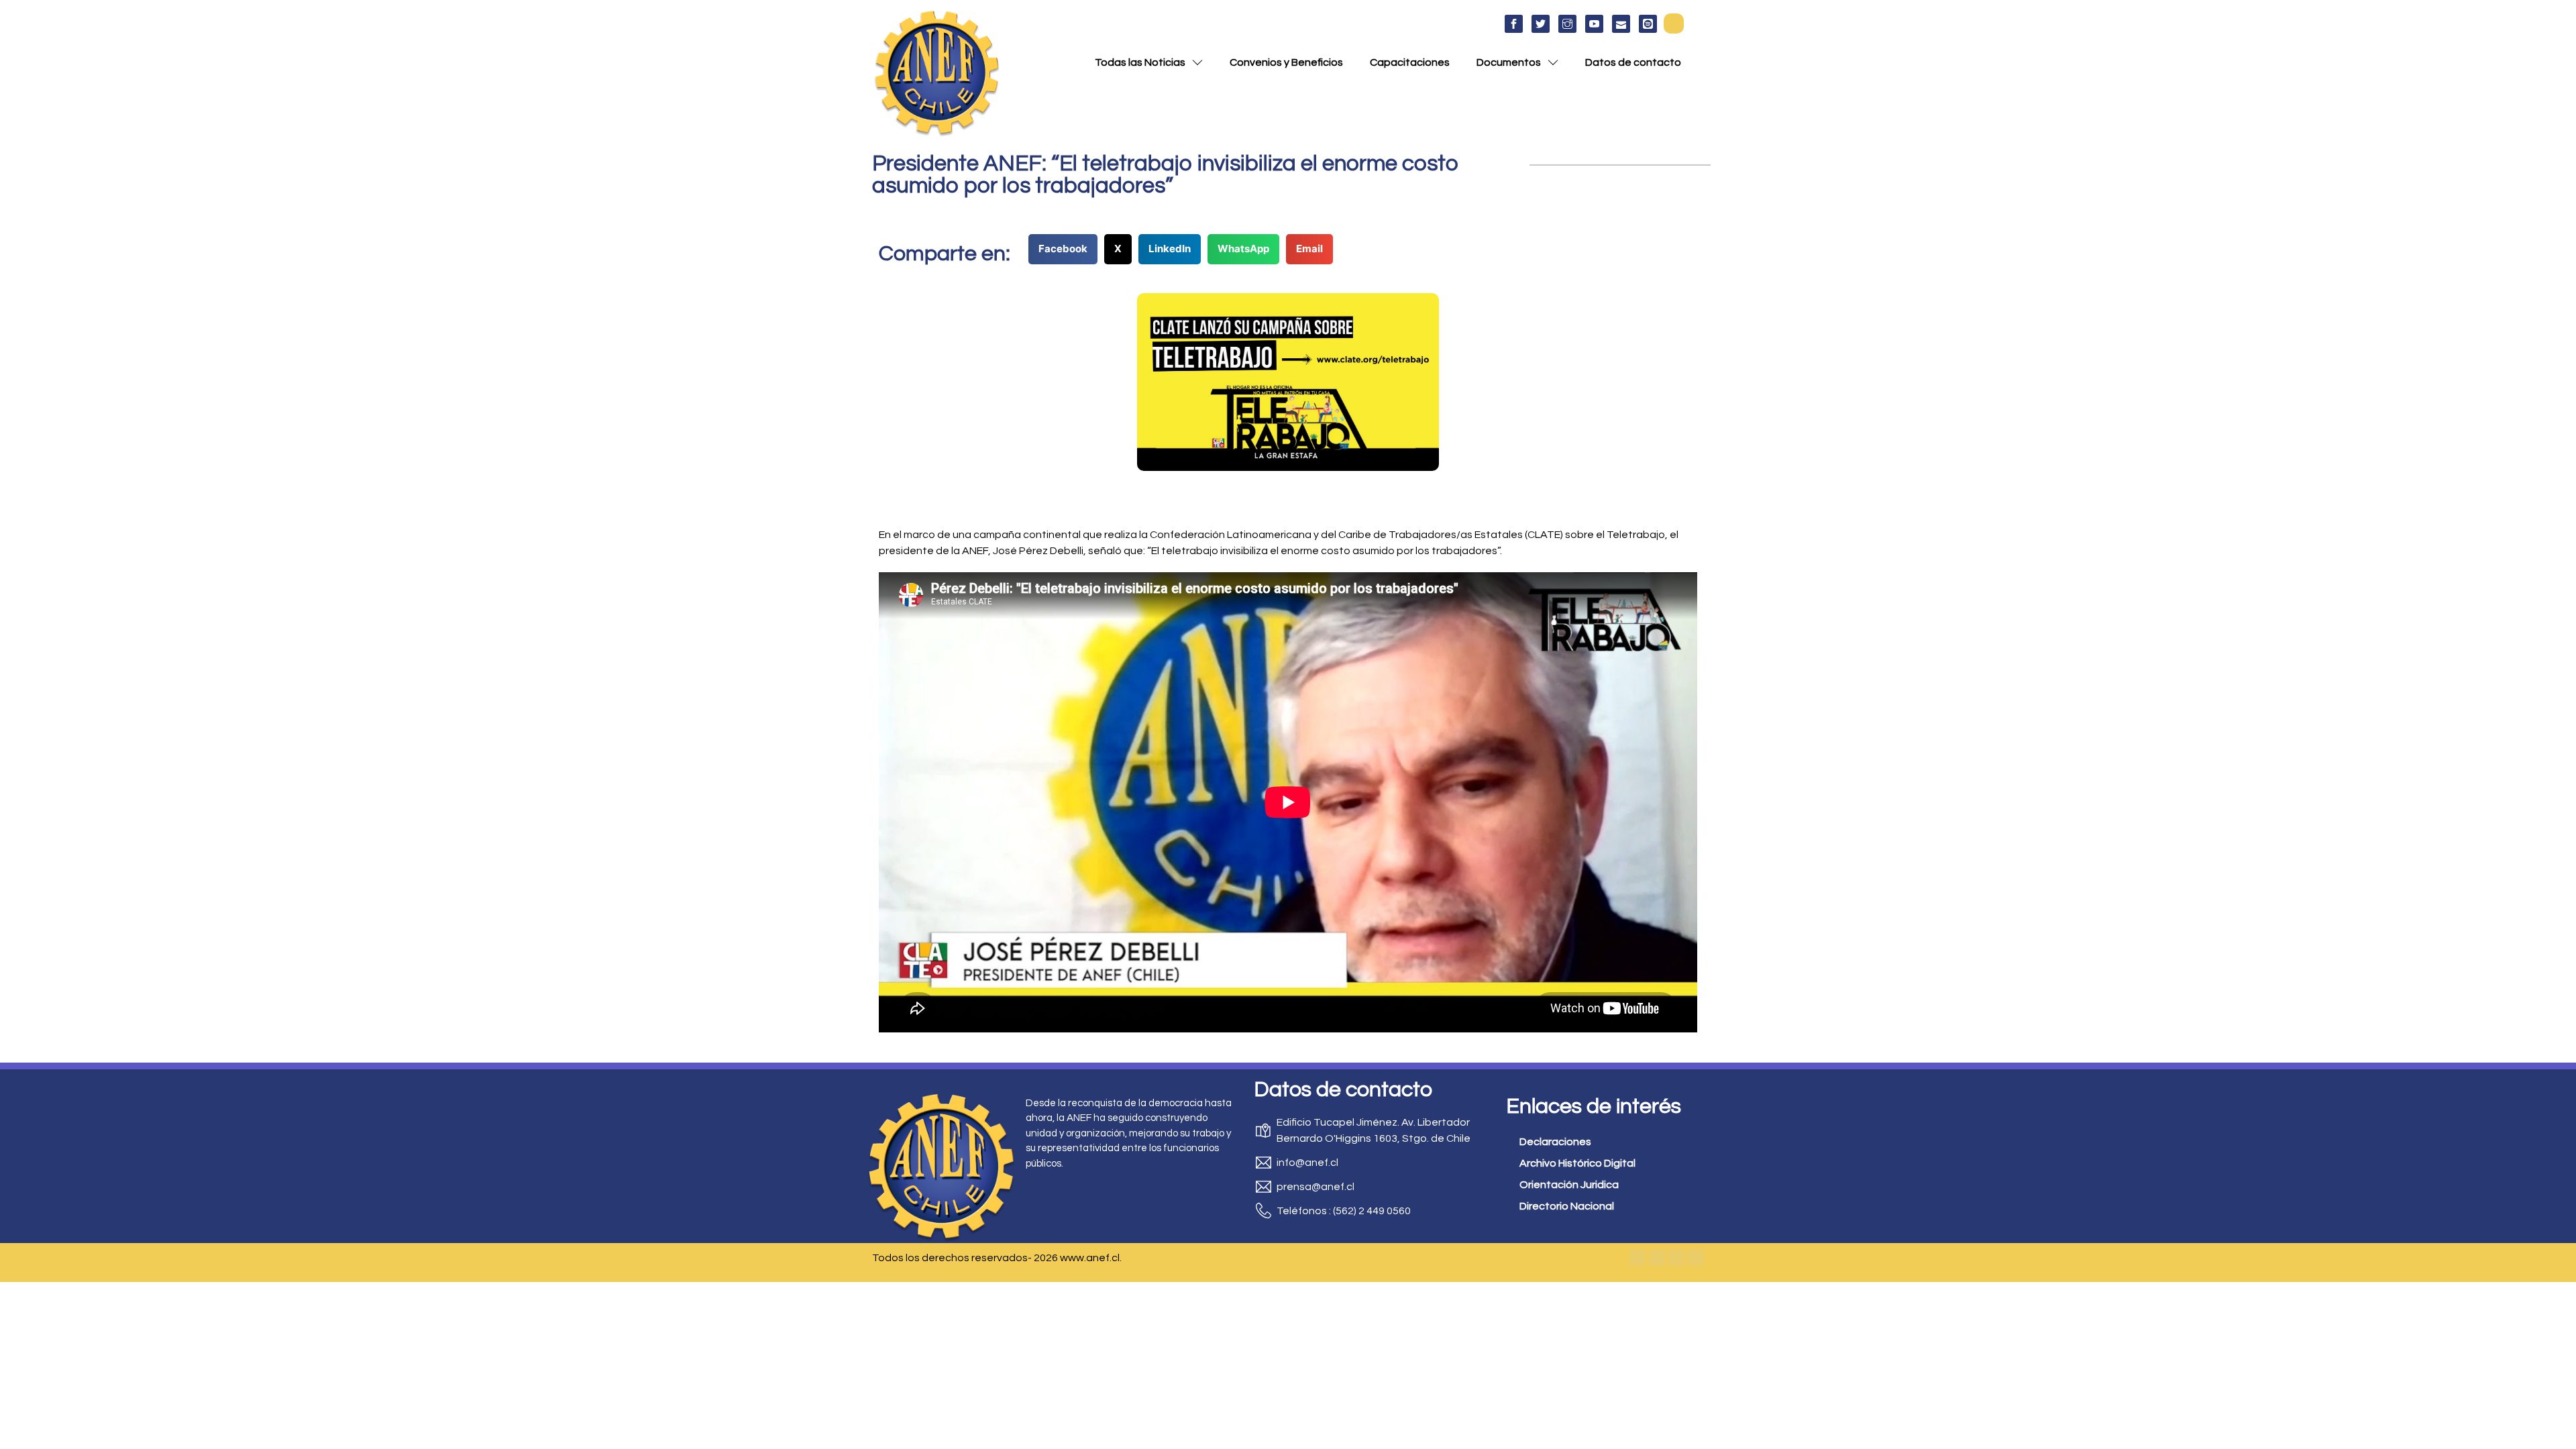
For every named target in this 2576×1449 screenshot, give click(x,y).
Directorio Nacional (1567, 1206)
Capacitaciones (1410, 62)
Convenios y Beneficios (1286, 62)
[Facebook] (1638, 1258)
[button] (1674, 23)
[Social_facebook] (1514, 24)
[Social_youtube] (1594, 24)
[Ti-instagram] (1567, 24)
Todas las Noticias (1140, 62)
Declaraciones (1555, 1142)
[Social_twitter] (1541, 24)
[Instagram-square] (1676, 1258)
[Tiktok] (1696, 1258)
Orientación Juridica (1569, 1185)
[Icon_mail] (1621, 24)
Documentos (1509, 62)
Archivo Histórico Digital (1577, 1163)
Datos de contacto (1633, 62)
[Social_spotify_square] (1648, 24)
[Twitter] (1657, 1258)
